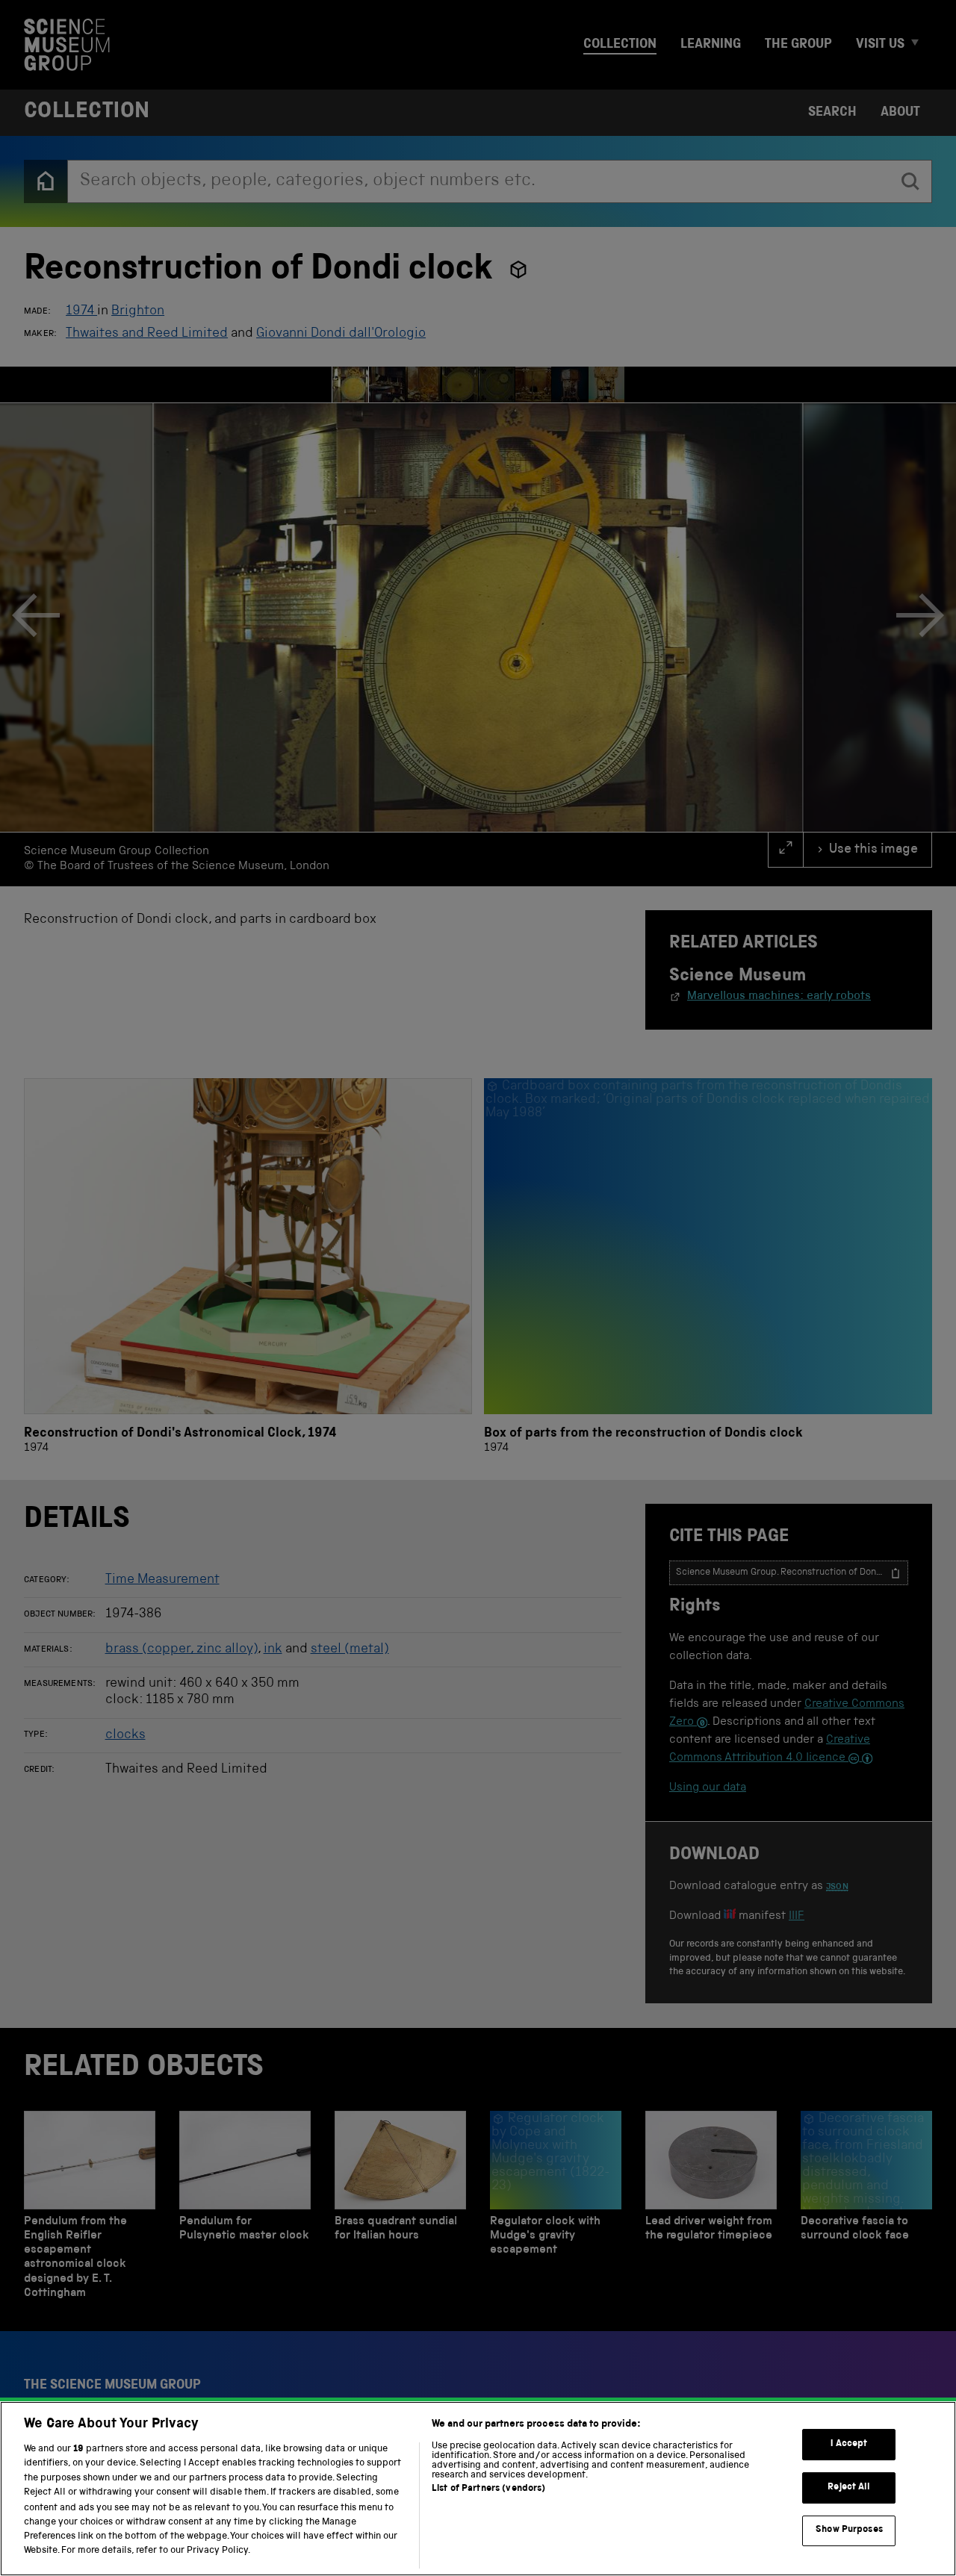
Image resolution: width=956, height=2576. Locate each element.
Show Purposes (849, 2530)
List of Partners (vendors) (488, 2489)
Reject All (849, 2488)
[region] (478, 2489)
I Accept (849, 2444)
